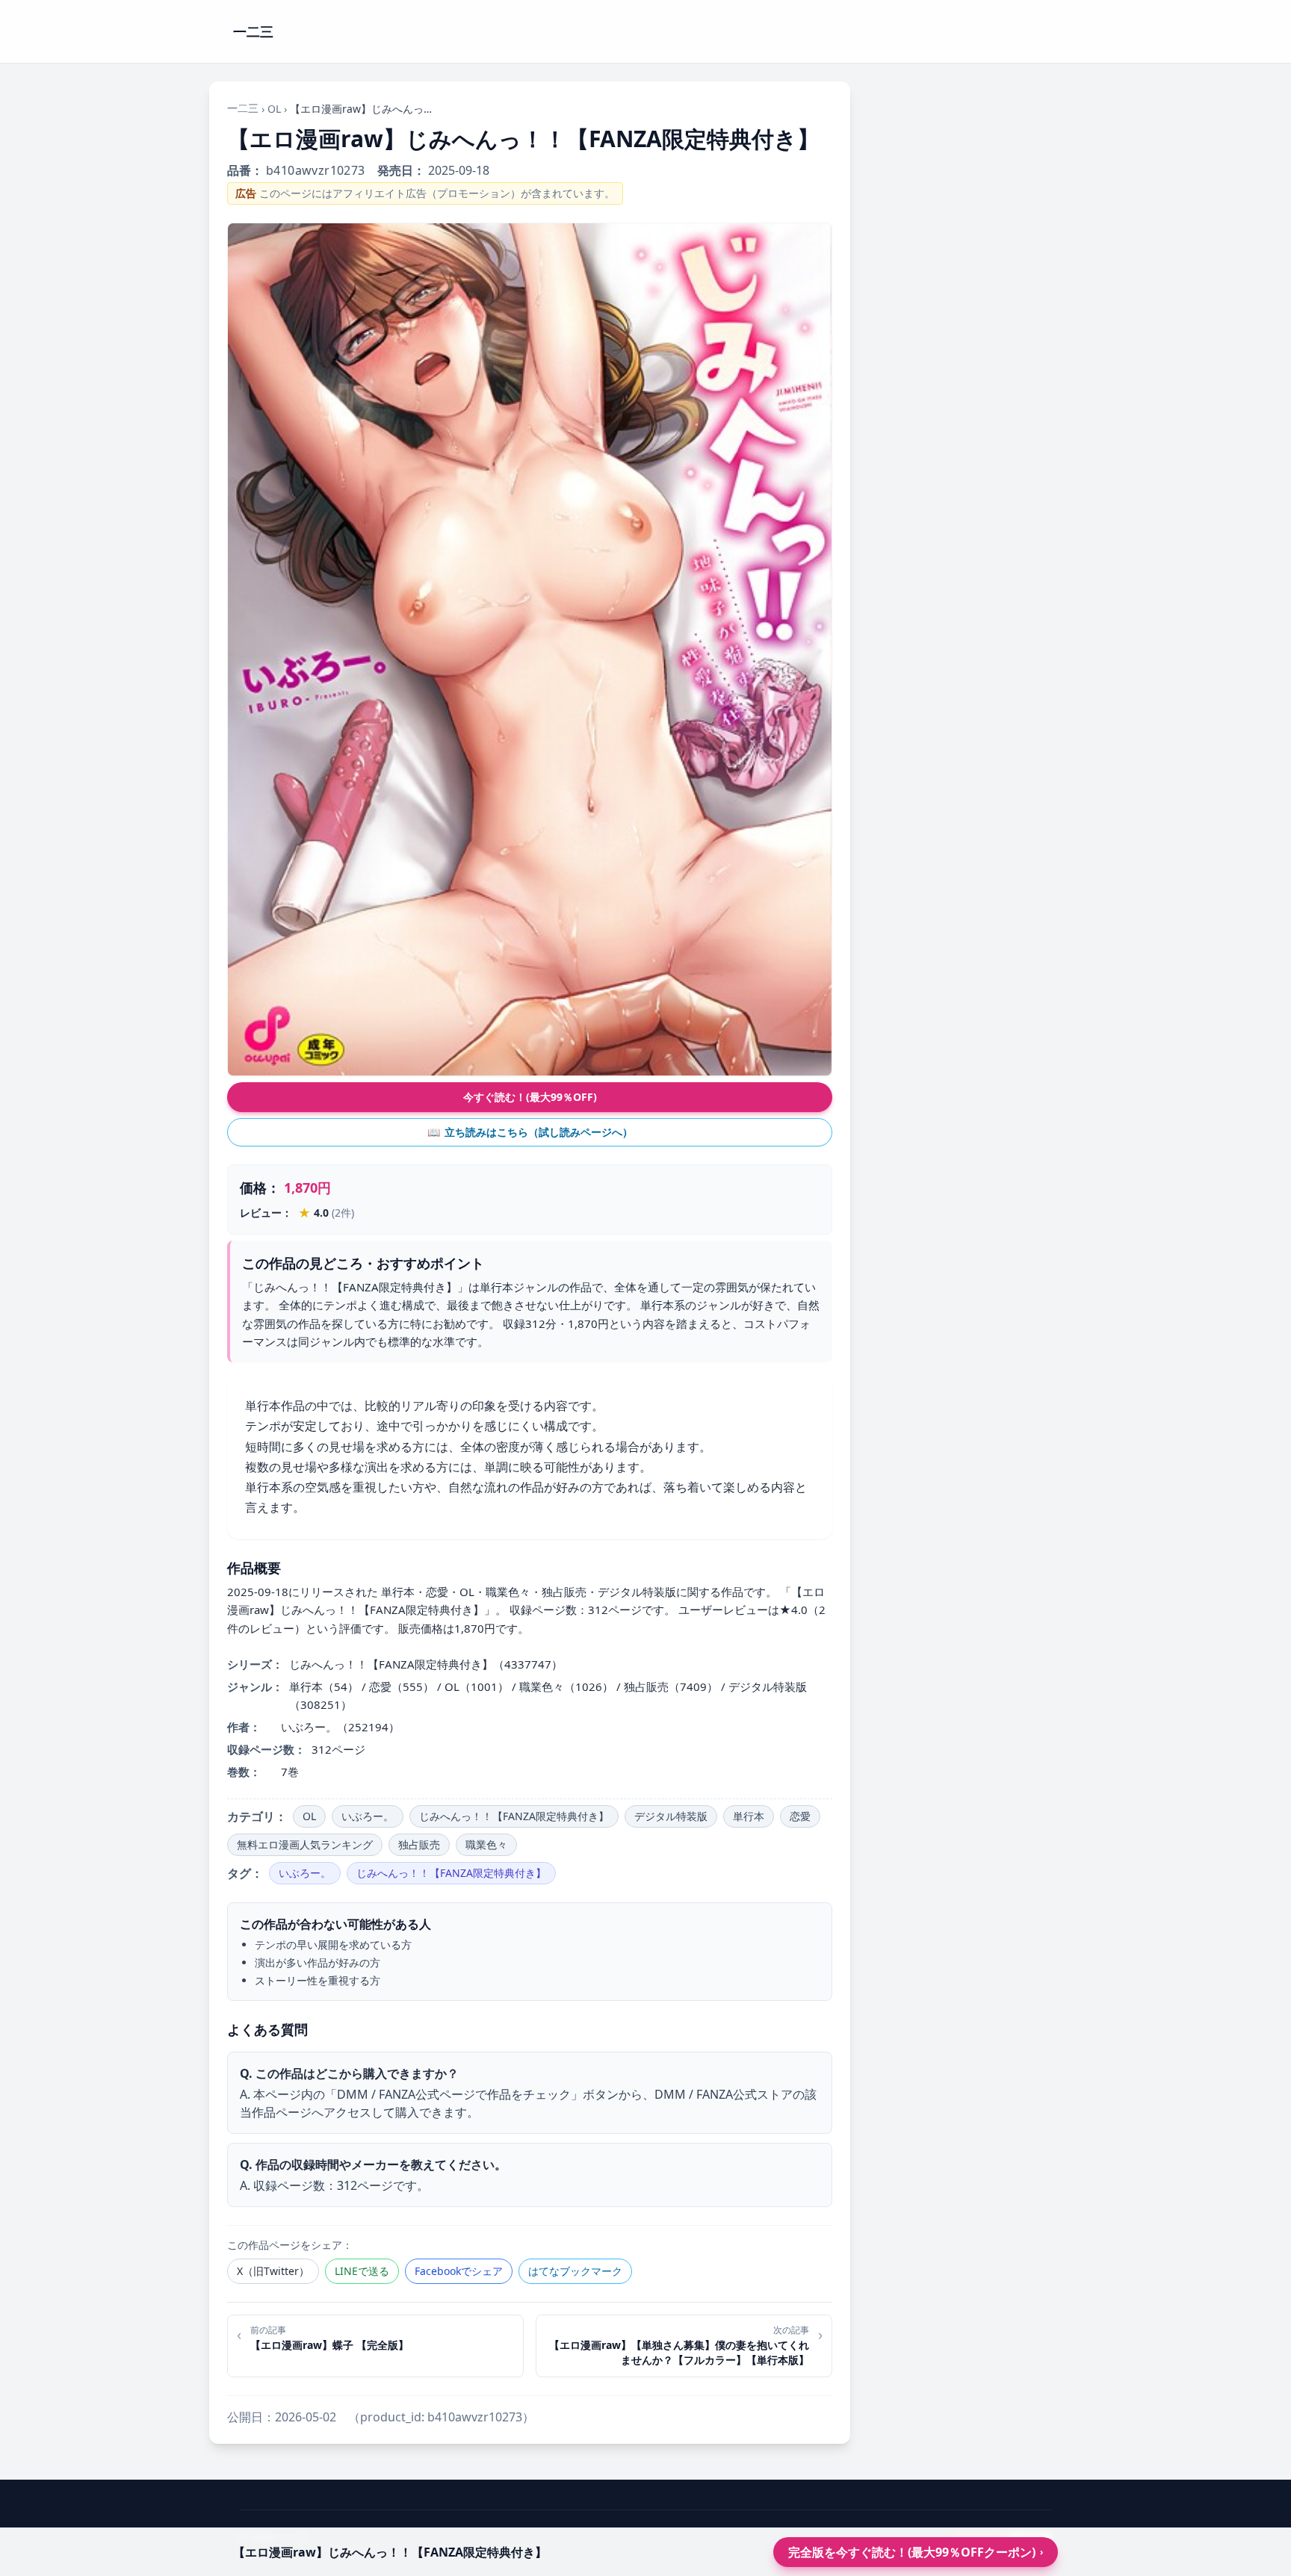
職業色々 (486, 1844)
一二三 (243, 108)
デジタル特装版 (671, 1816)
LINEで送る (362, 2271)
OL (274, 109)
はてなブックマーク (575, 2271)
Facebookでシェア (459, 2271)
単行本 (749, 1816)
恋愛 (800, 1816)
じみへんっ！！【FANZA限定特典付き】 (514, 1816)
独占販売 (419, 1844)
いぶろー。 (368, 1816)
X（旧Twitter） (273, 2271)
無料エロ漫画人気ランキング (305, 1844)
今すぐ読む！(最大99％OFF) (530, 1097)
